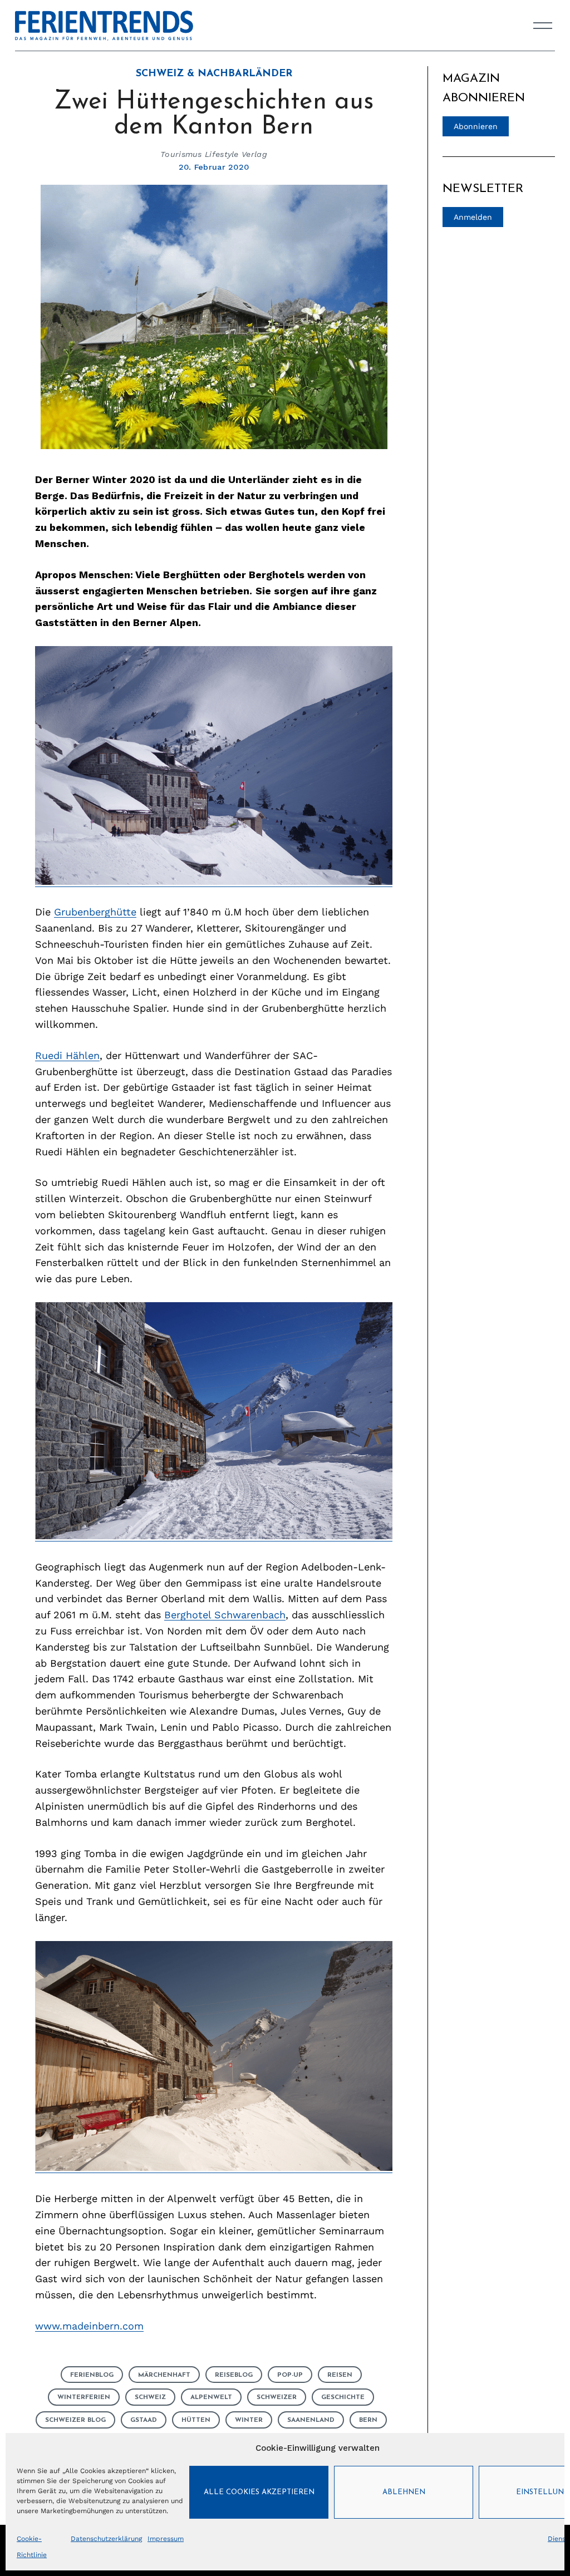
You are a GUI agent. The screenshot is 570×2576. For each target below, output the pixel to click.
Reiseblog (234, 2375)
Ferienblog (92, 2375)
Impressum (166, 2539)
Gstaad (144, 2420)
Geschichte (343, 2397)
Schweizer (277, 2397)
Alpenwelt (211, 2397)
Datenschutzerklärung (106, 2539)
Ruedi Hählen (67, 1055)
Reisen (340, 2375)
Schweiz (150, 2397)
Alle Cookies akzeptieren (259, 2492)
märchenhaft (164, 2375)
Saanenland (311, 2420)
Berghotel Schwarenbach (225, 1615)
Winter (249, 2420)
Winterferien (84, 2397)
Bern (368, 2420)
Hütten (196, 2420)
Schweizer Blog (75, 2420)
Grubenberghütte (95, 912)
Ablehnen (404, 2492)
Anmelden (473, 217)
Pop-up (290, 2375)
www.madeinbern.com (89, 2326)
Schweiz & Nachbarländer (214, 74)
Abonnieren (476, 126)
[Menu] (543, 26)
